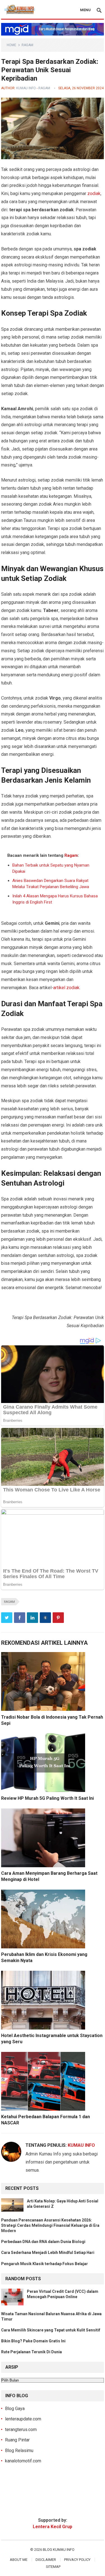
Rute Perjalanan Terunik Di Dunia (32, 2352)
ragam (9, 1602)
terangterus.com (21, 2430)
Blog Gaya (15, 2409)
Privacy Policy (77, 2560)
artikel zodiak (66, 988)
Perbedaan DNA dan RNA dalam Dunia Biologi (43, 2242)
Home (11, 45)
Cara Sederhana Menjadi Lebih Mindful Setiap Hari (48, 2253)
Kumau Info (26, 88)
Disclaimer (46, 2560)
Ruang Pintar (17, 2440)
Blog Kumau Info (59, 2550)
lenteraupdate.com (23, 2419)
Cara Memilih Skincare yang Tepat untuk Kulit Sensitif (51, 2330)
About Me (19, 2560)
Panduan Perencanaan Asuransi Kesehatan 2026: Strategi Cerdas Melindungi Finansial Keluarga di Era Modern (50, 2225)
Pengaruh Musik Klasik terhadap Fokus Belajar (45, 2264)
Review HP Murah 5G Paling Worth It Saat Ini (47, 1798)
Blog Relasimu (19, 2451)
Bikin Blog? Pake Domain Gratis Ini (33, 2341)
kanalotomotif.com (23, 2461)
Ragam (27, 45)
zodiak (94, 193)
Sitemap (53, 2567)
